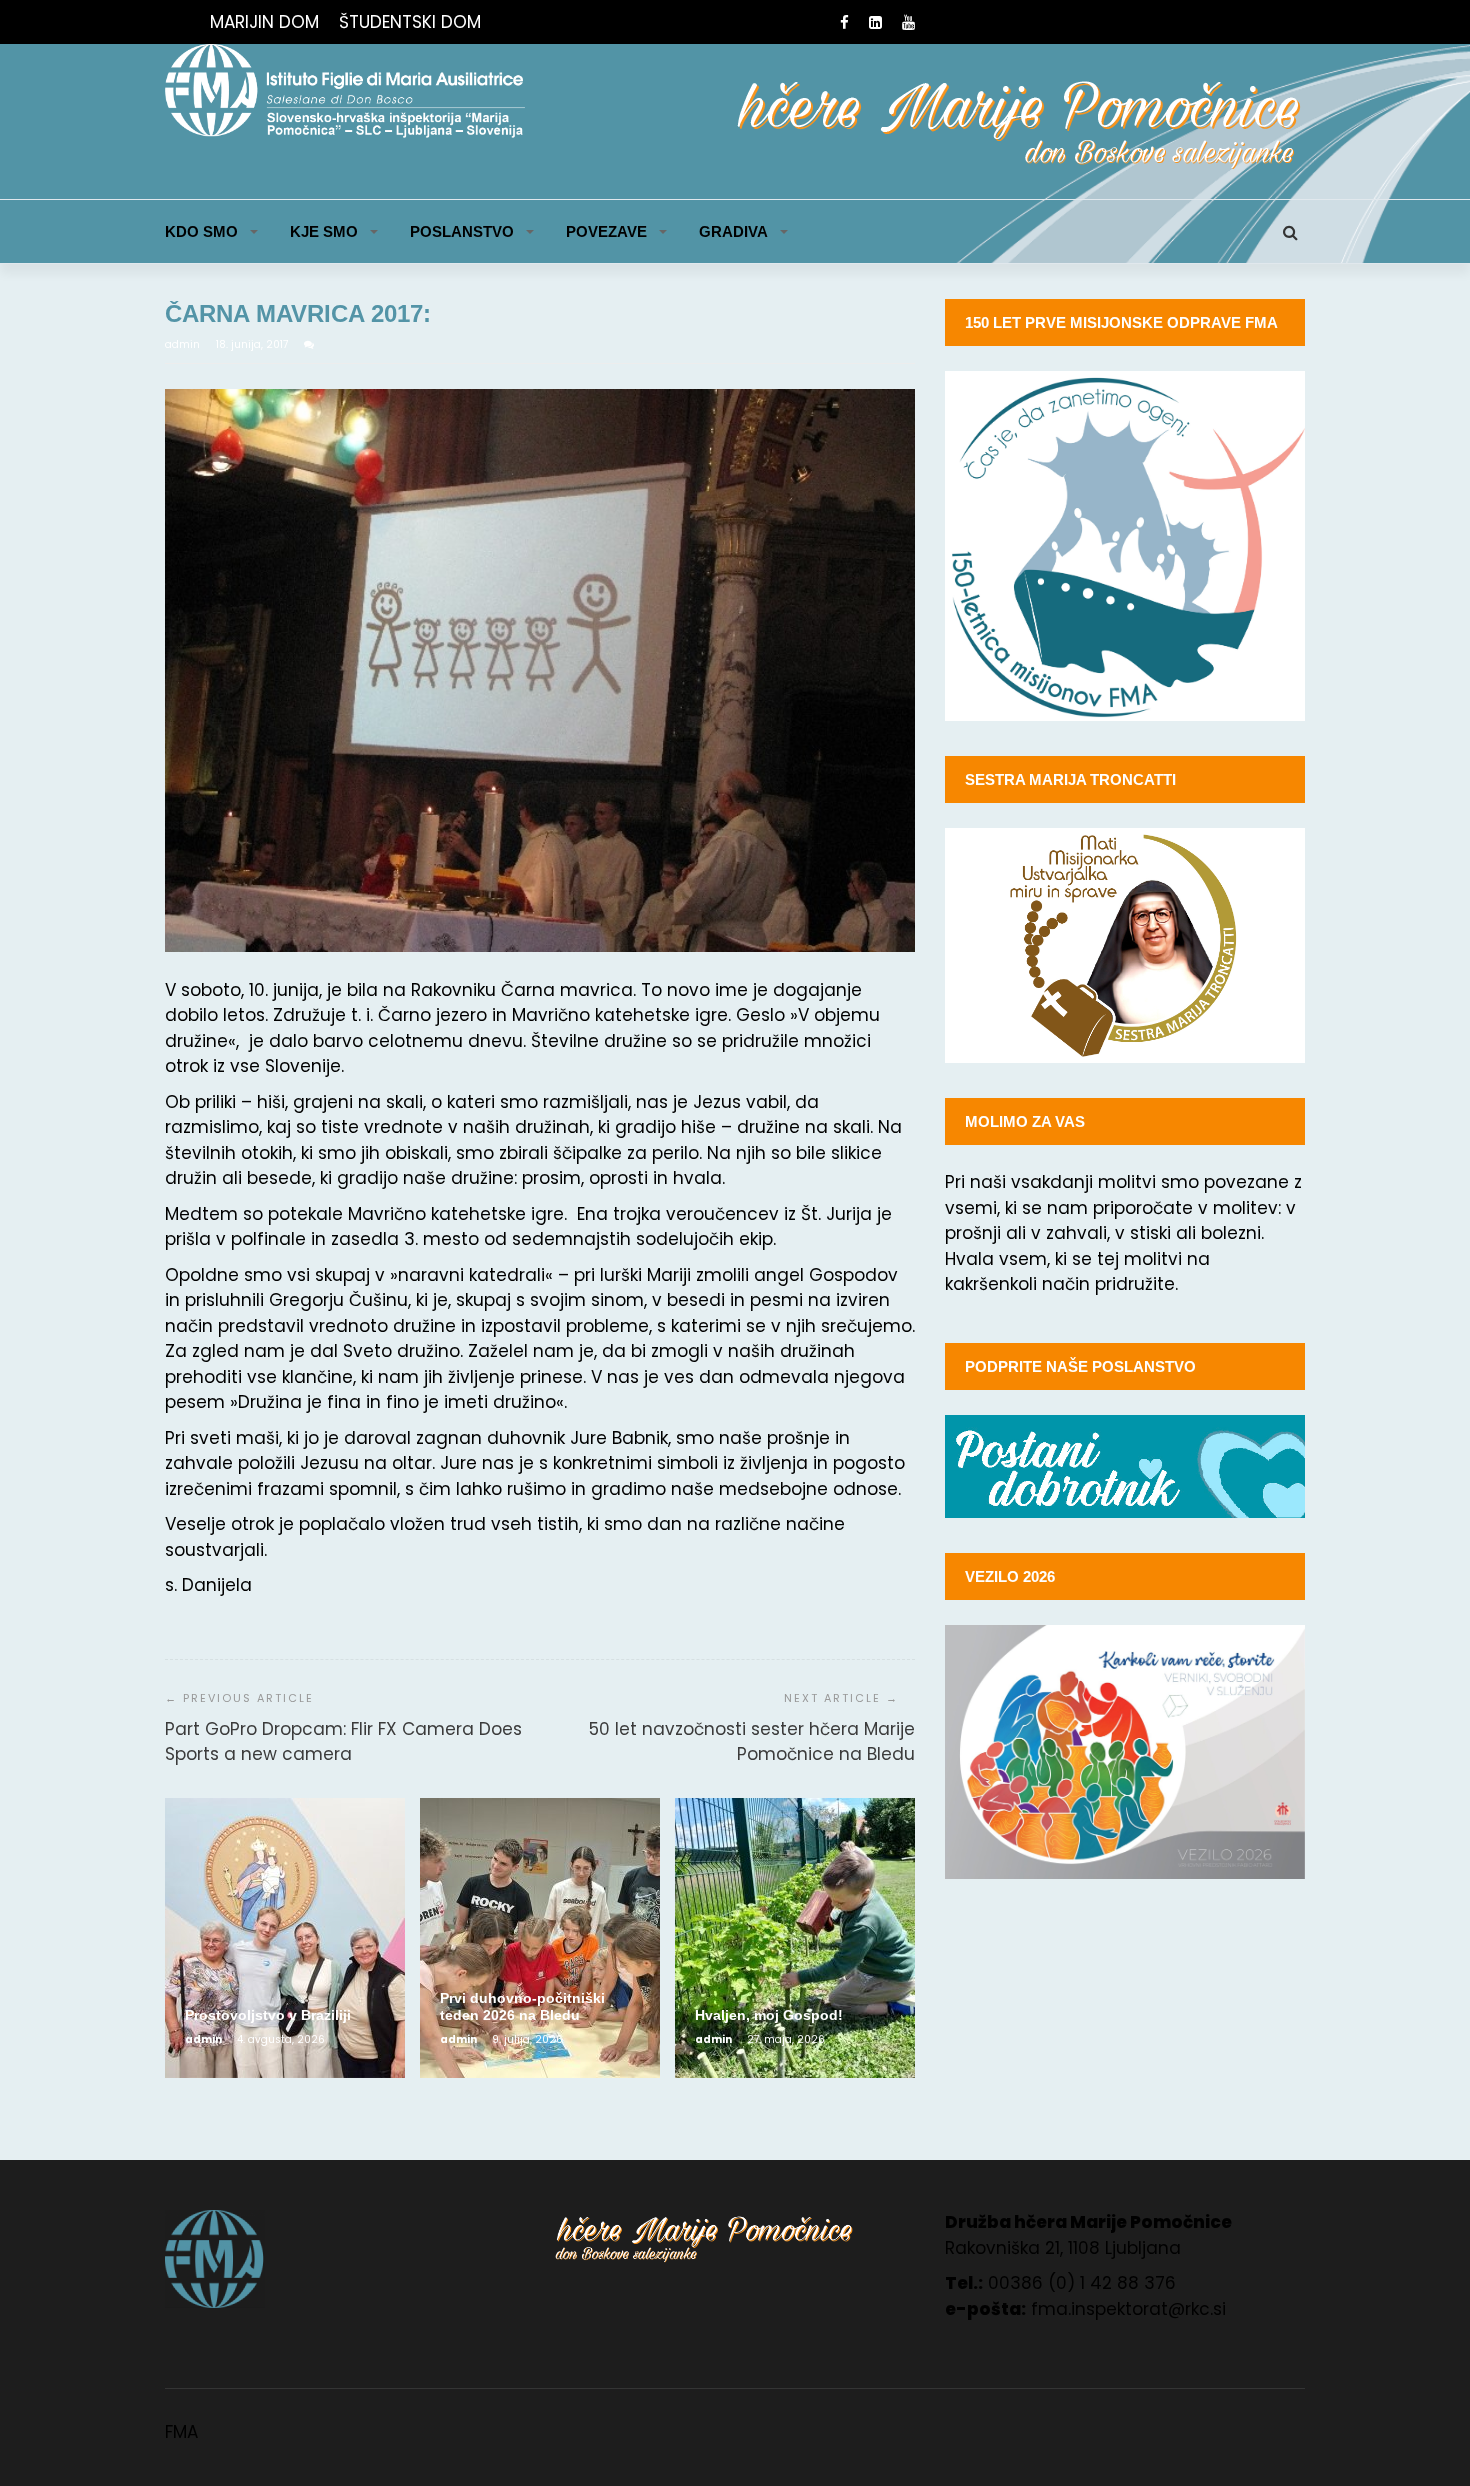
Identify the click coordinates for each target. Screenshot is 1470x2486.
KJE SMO (324, 231)
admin (184, 344)
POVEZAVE (606, 231)
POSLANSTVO (462, 231)
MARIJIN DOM (264, 22)
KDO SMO (201, 231)
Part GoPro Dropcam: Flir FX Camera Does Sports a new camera (343, 1742)
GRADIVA (733, 231)
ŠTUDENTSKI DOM (410, 22)
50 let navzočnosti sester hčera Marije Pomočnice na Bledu (752, 1742)
